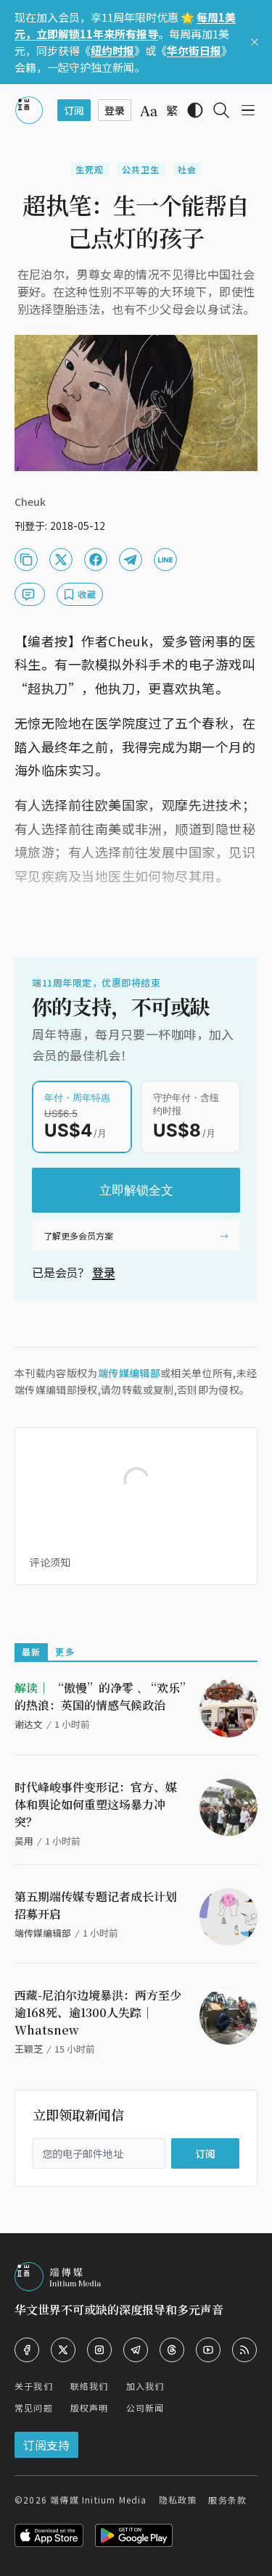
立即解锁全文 (136, 1190)
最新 (31, 1651)
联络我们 (90, 2386)
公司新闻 (145, 2407)
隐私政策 (178, 2500)
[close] (255, 42)
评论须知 (50, 1562)
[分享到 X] (61, 560)
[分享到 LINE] (165, 560)
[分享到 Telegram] (131, 560)
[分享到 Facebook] (96, 560)
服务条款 (227, 2500)
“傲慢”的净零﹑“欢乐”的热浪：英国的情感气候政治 (100, 1696)
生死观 (90, 169)
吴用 (24, 1841)
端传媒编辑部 (129, 1373)
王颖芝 (29, 2049)
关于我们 (34, 2386)
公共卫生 (141, 169)
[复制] (26, 560)
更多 (65, 1651)
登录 (104, 1272)
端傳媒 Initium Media (98, 2500)
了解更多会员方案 (78, 1235)
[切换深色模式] (195, 110)
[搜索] (221, 110)
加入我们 (145, 2386)
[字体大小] (149, 111)
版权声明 (90, 2407)
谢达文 (29, 1724)
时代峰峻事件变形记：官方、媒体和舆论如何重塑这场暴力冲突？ (96, 1804)
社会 (187, 169)
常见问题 (34, 2407)
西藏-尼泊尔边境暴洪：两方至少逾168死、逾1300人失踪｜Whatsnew (98, 2012)
